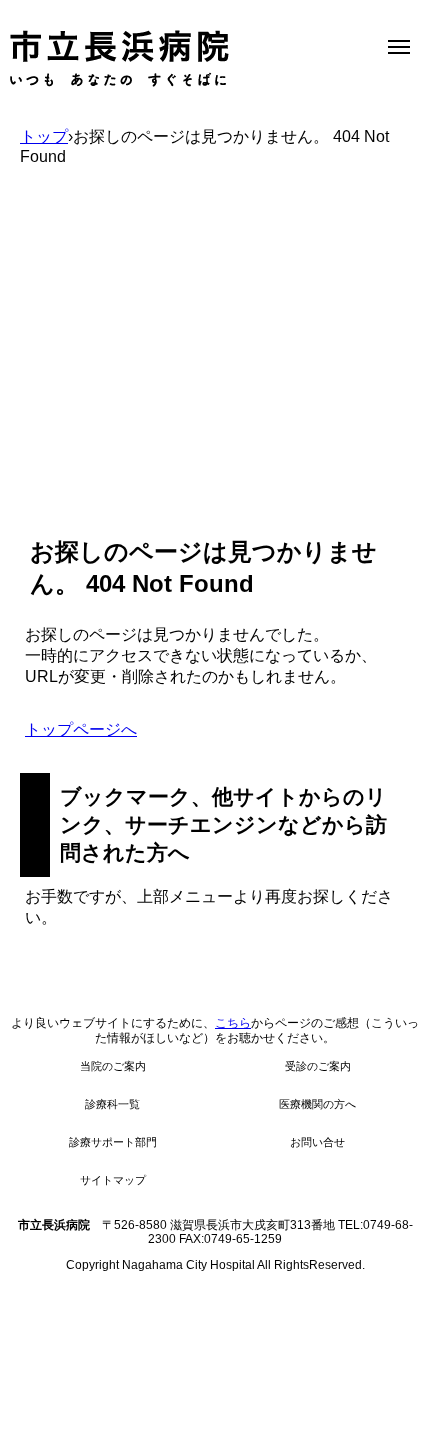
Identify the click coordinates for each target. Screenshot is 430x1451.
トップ (44, 136)
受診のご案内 (318, 1066)
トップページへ (81, 729)
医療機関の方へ (317, 1104)
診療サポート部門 (113, 1142)
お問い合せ (317, 1142)
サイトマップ (113, 1180)
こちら (233, 1023)
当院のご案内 (113, 1066)
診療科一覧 (112, 1104)
